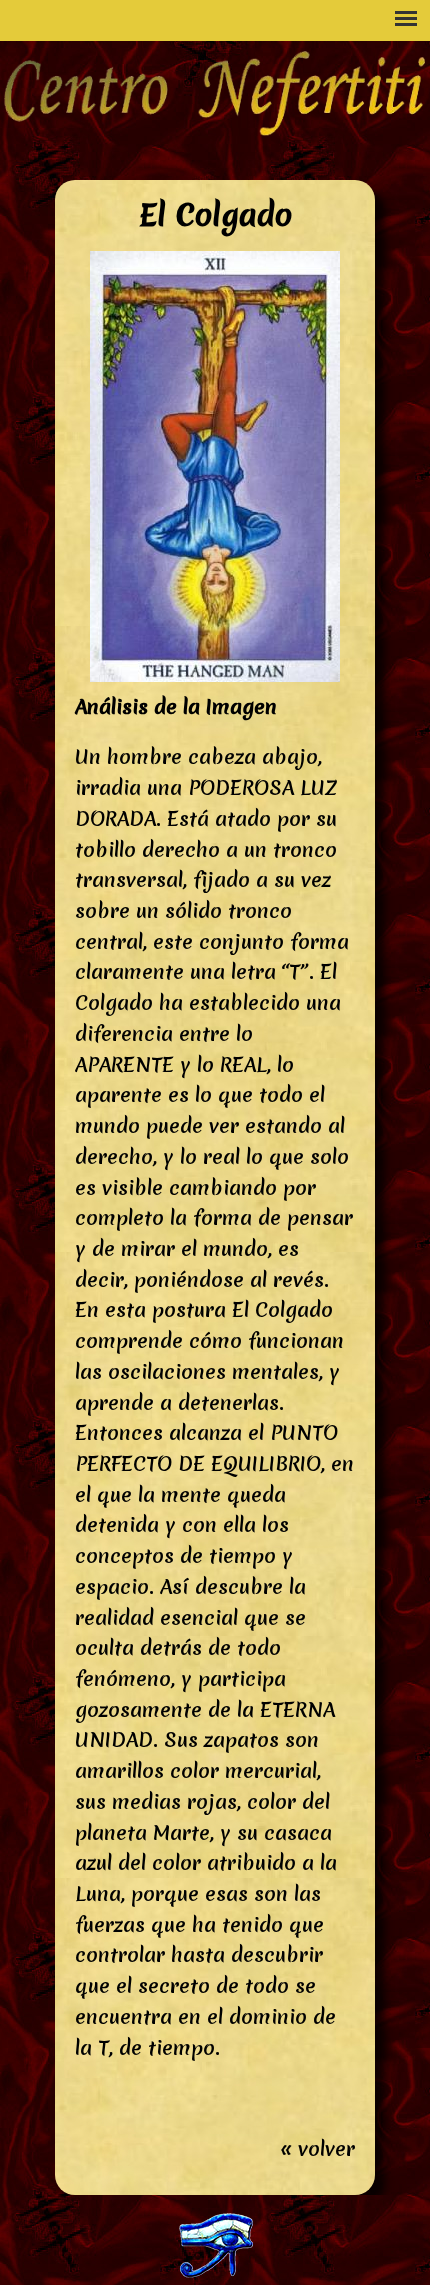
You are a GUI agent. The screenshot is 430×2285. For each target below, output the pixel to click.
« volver (317, 2149)
